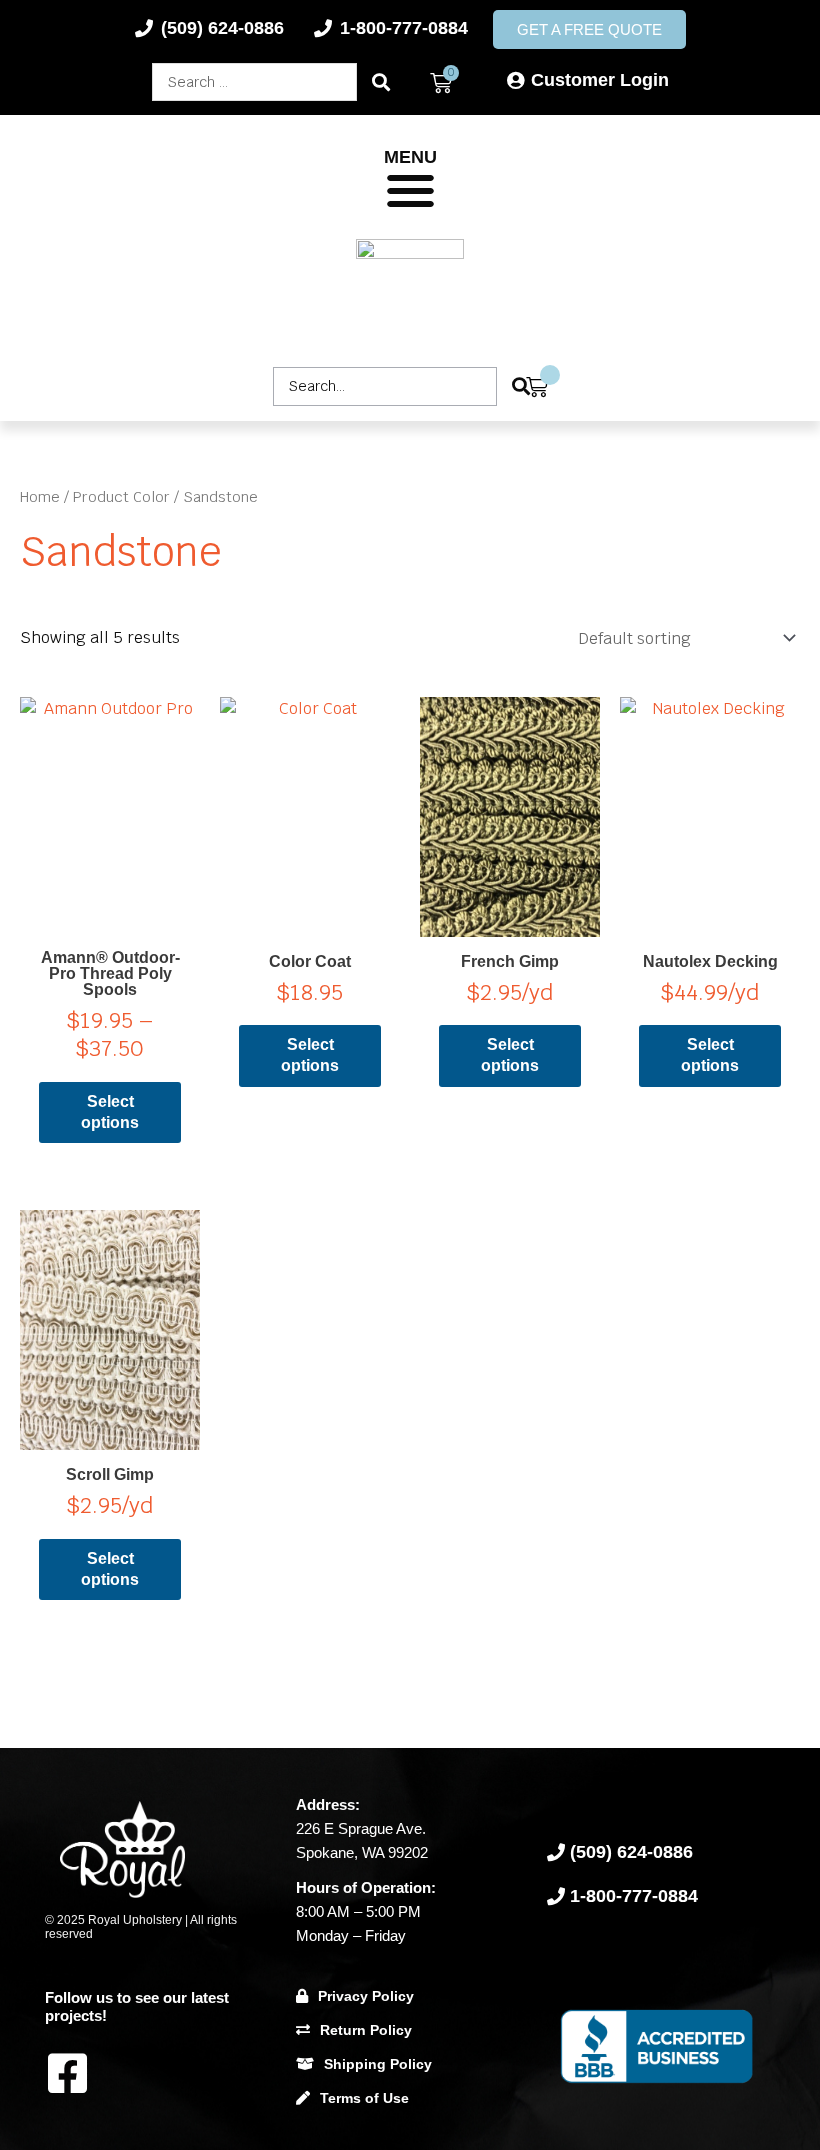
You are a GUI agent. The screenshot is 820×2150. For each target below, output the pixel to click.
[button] (410, 191)
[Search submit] (381, 82)
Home (40, 496)
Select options (110, 1112)
